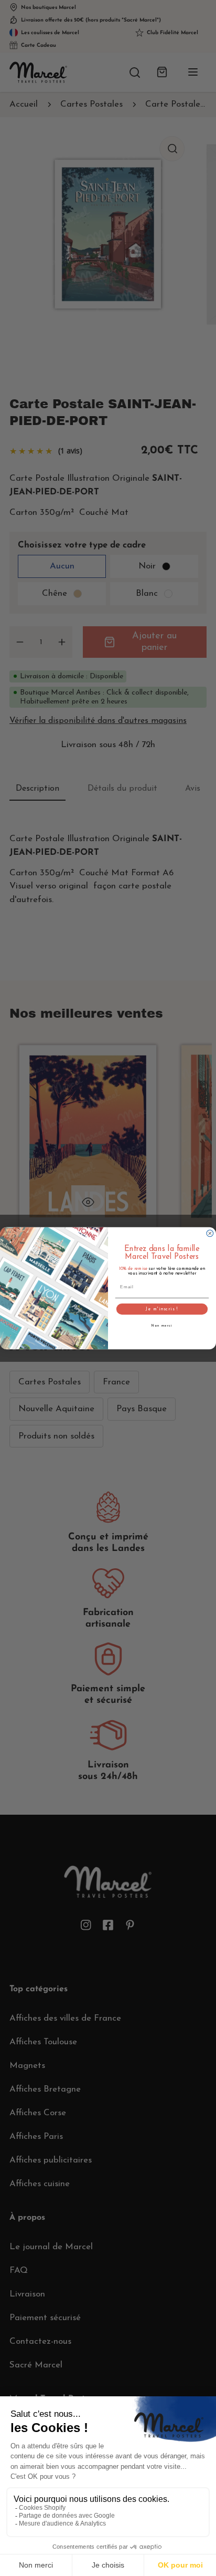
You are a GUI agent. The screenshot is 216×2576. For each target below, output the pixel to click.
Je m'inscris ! (162, 1309)
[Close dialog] (210, 1233)
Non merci (162, 1326)
